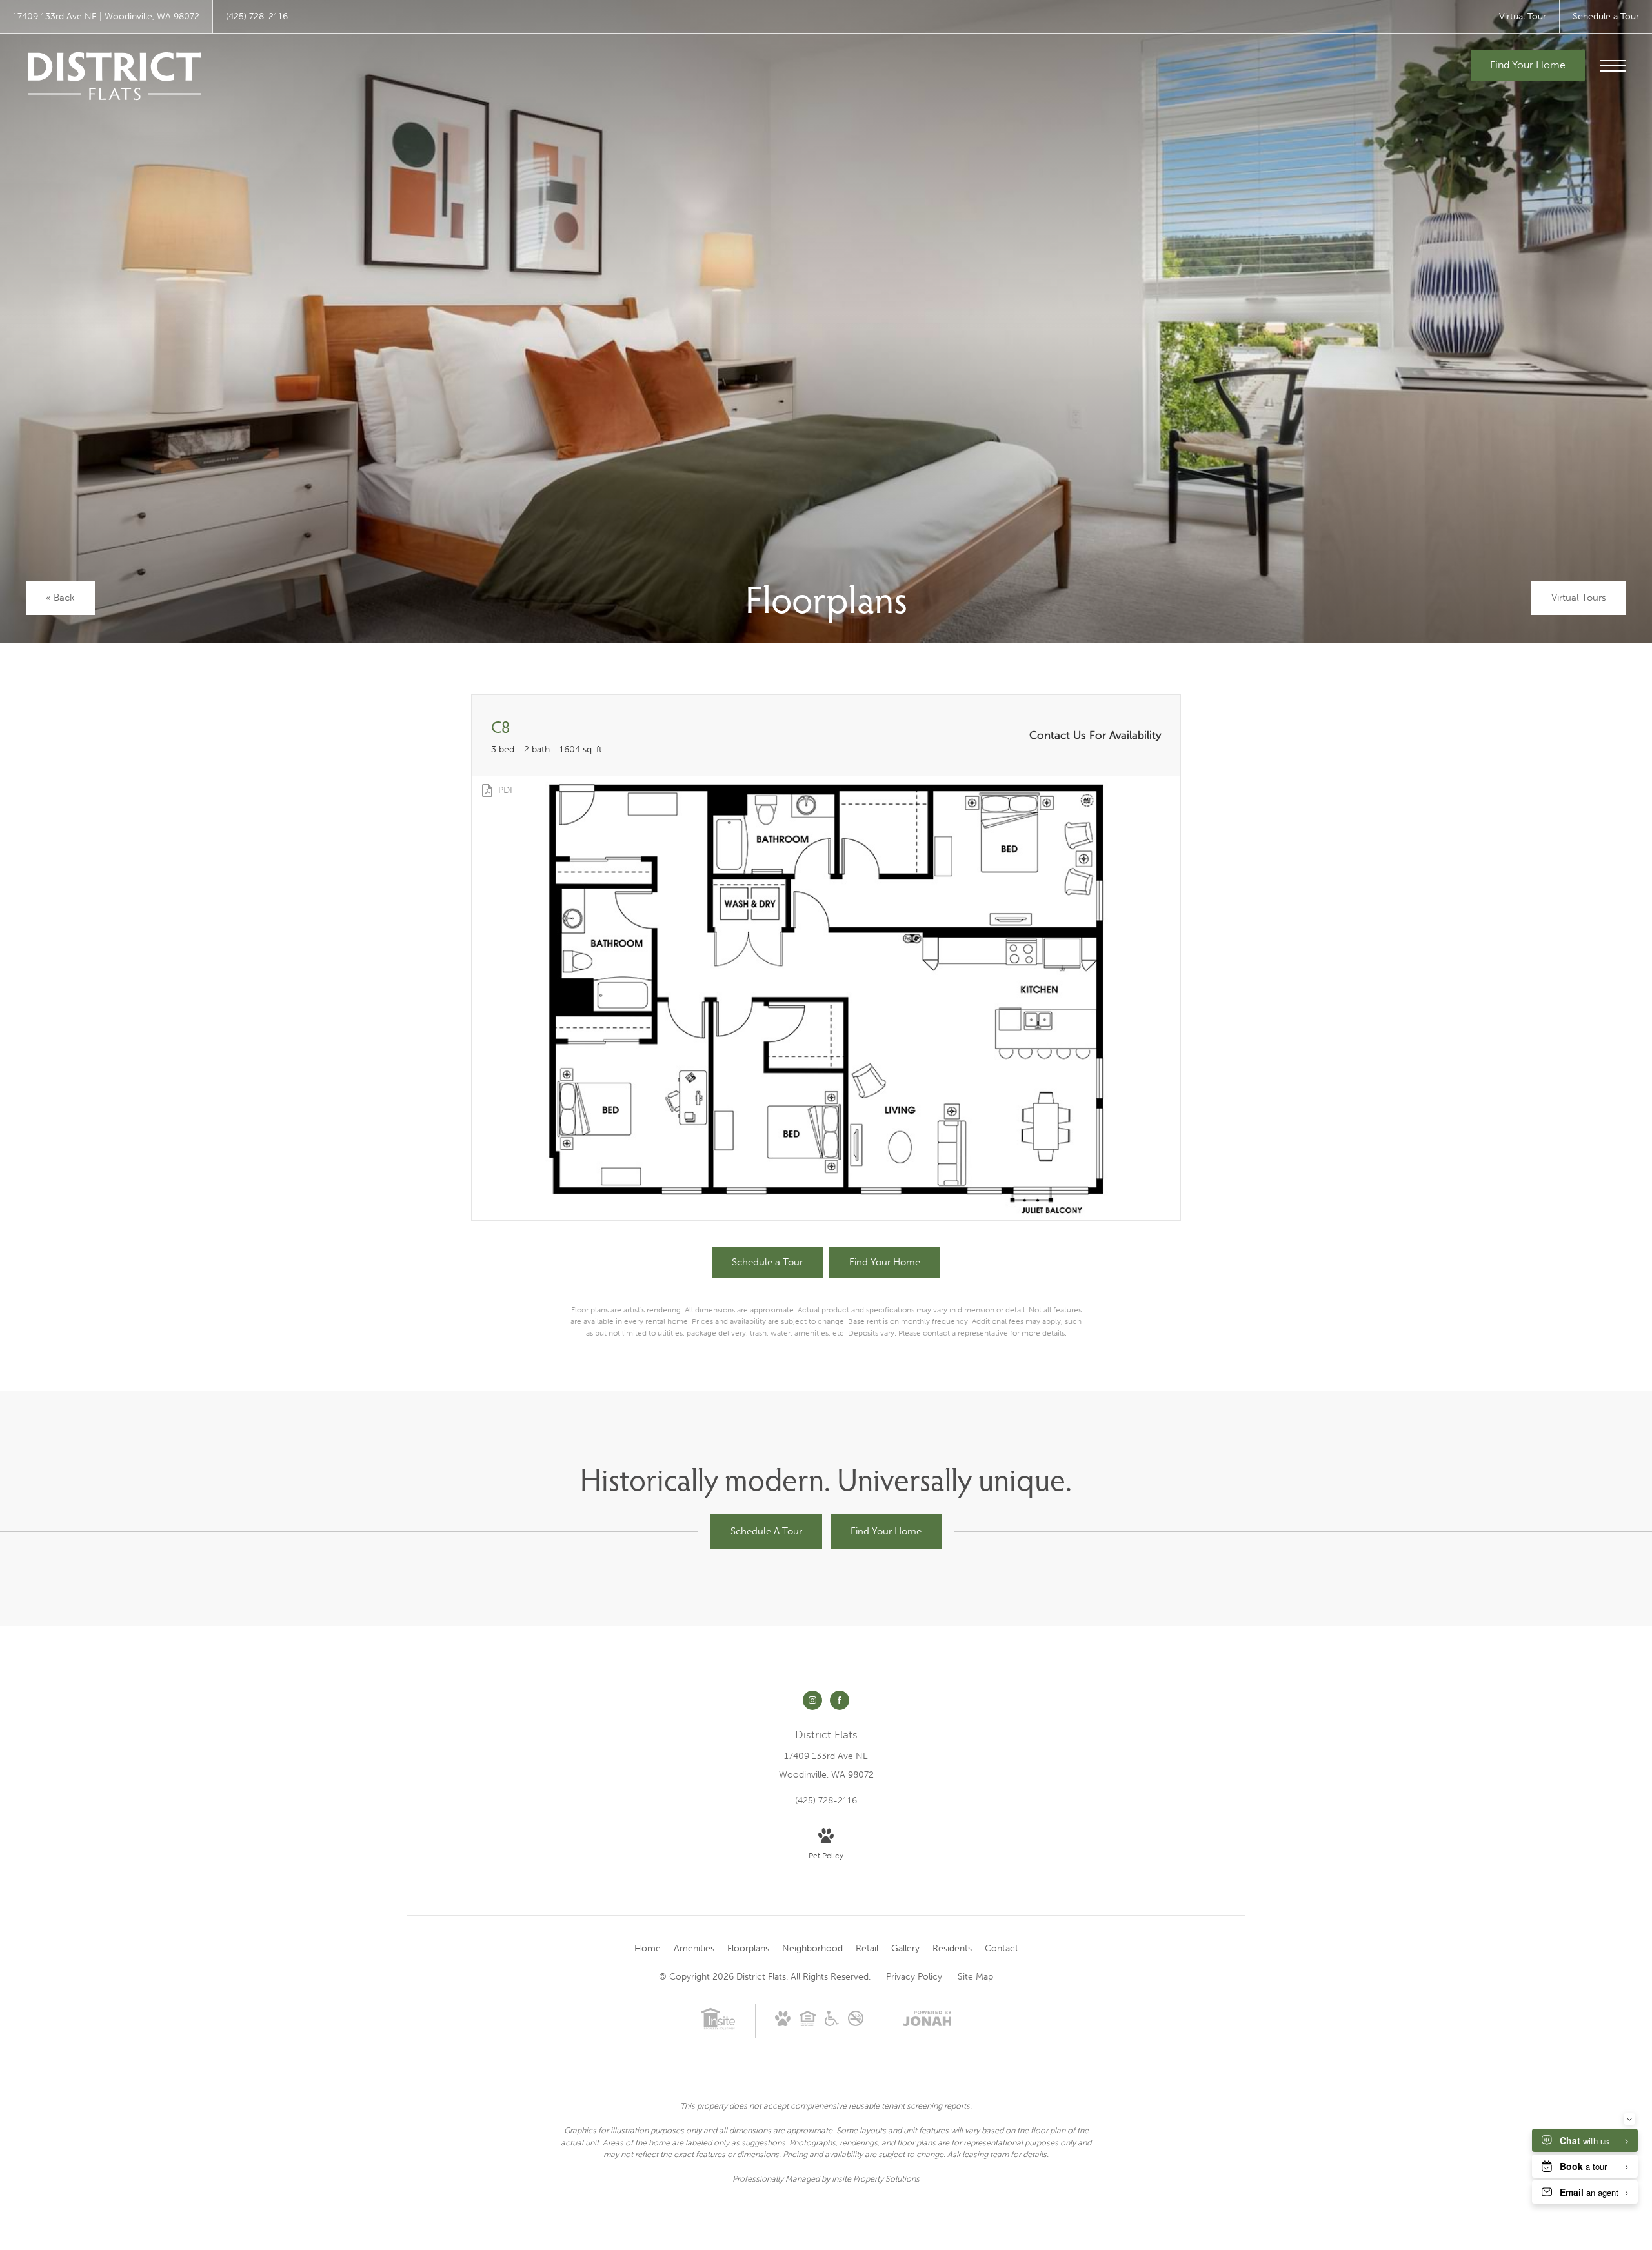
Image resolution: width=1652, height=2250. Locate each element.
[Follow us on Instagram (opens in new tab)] (812, 1700)
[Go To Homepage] (115, 76)
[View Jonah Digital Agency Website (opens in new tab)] (927, 2021)
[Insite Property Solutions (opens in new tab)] (718, 2027)
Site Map (975, 1977)
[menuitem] (648, 1949)
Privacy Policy (914, 1977)
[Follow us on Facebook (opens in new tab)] (840, 1700)
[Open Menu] (1613, 66)
